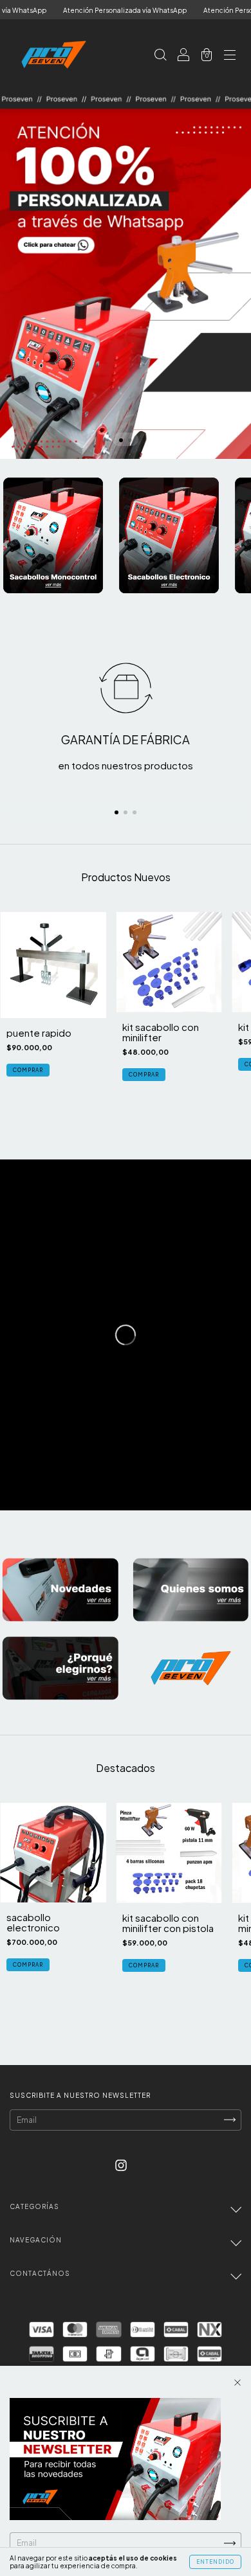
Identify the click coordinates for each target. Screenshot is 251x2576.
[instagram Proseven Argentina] (121, 2165)
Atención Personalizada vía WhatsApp (93, 10)
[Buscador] (160, 55)
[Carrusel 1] (126, 274)
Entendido (215, 2562)
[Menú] (230, 55)
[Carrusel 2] (169, 535)
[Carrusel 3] (60, 1668)
